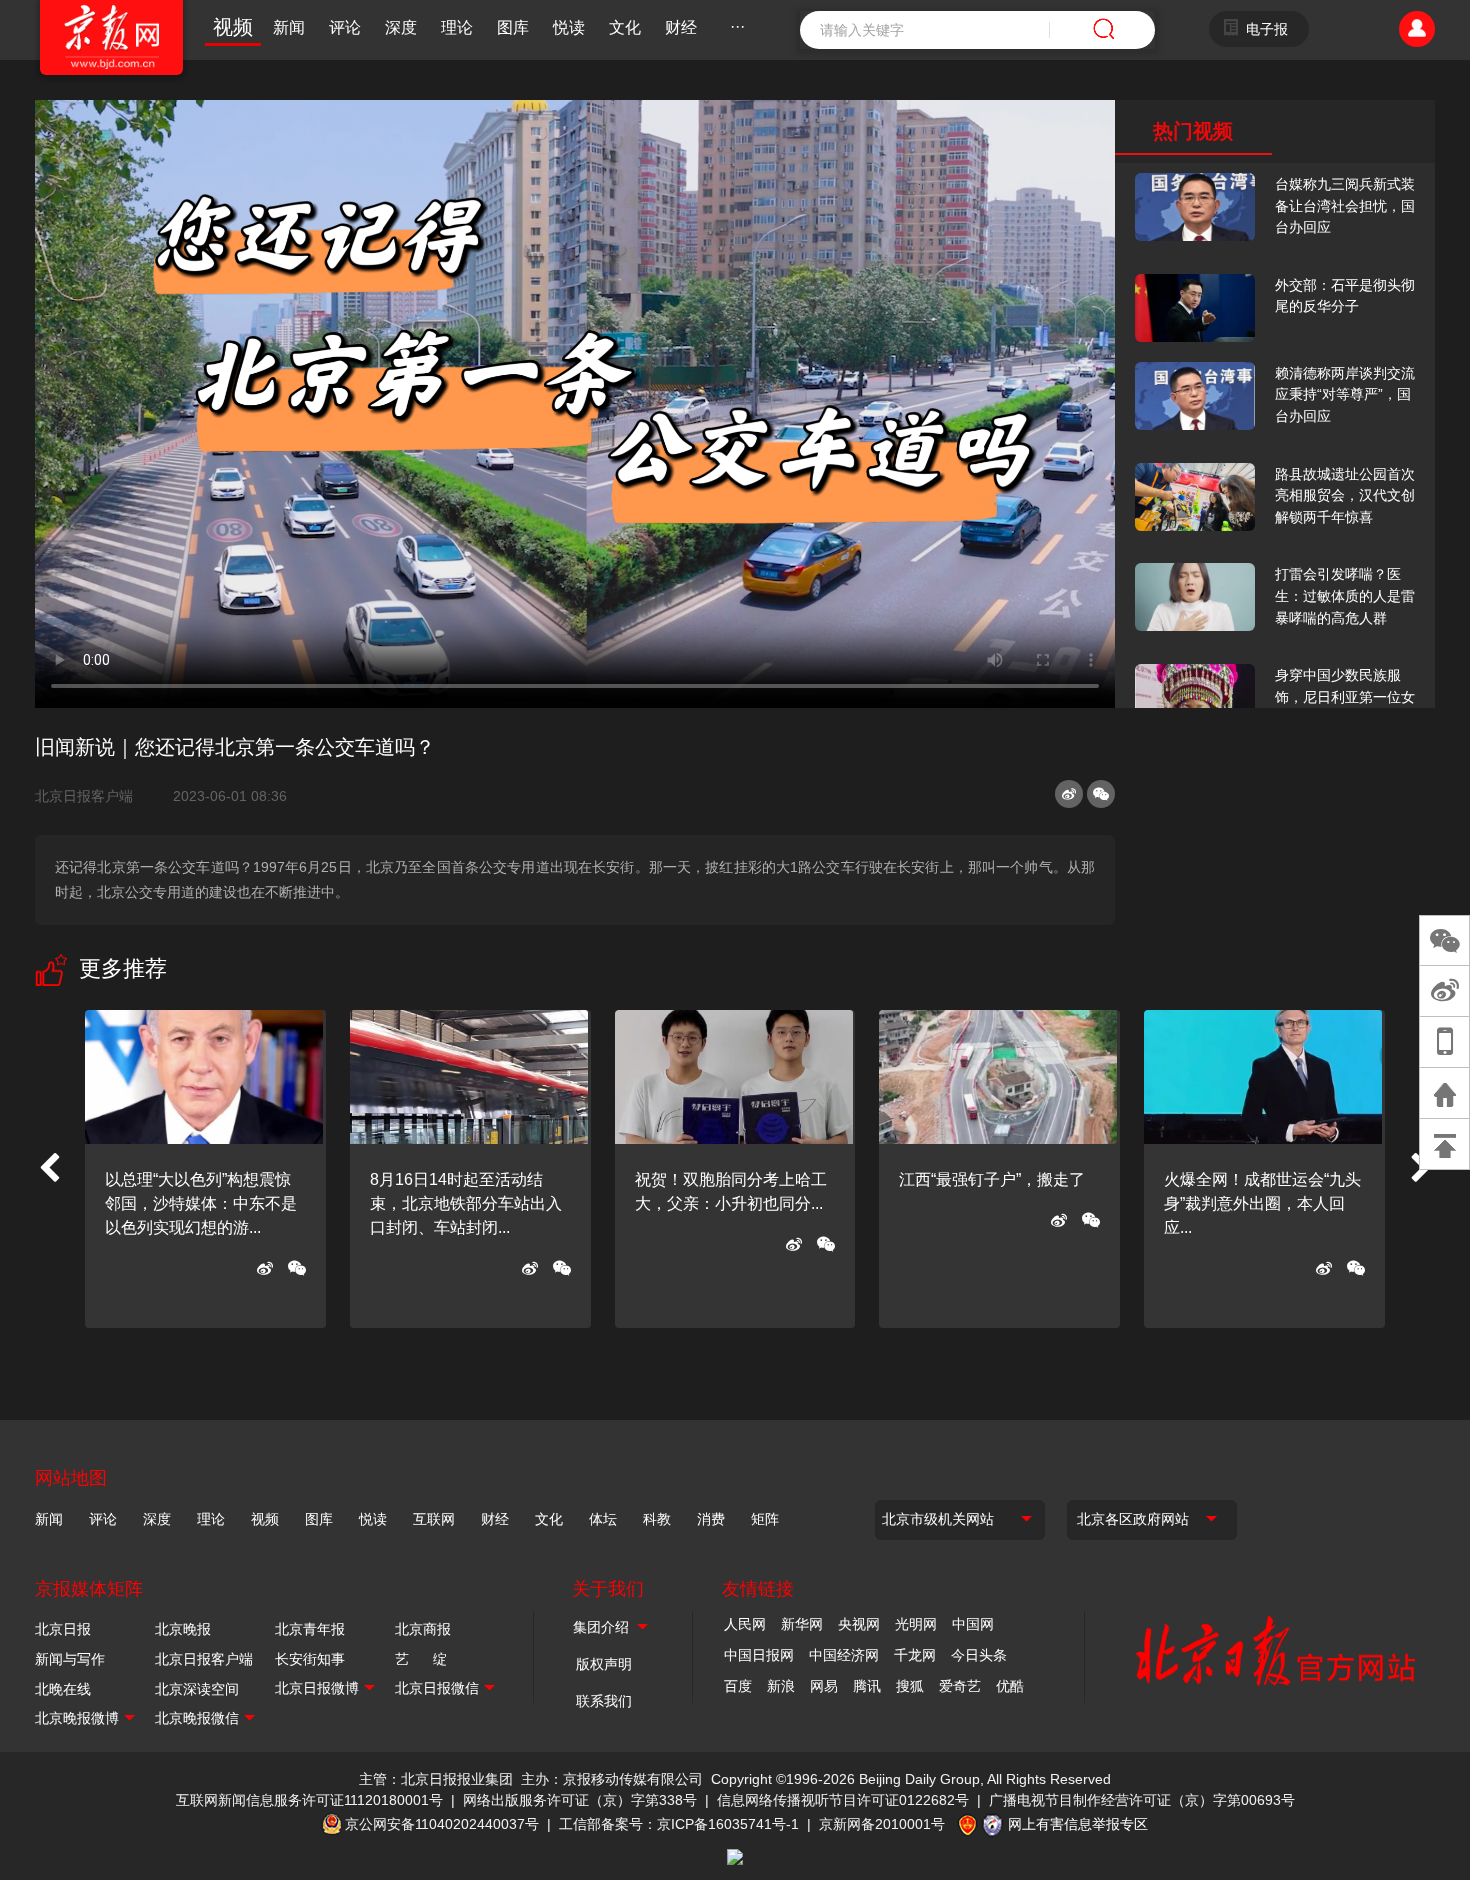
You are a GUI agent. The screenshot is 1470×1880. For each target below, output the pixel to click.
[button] (49, 1169)
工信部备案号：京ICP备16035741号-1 (679, 1824)
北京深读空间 (197, 1689)
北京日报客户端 (84, 796)
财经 (681, 27)
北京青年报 (310, 1629)
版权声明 (604, 1664)
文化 (625, 27)
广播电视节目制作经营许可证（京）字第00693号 (1142, 1800)
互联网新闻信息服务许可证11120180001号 (309, 1800)
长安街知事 (310, 1659)
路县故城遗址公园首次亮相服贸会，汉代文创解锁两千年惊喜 (1345, 495)
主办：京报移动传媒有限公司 (612, 1779)
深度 (401, 27)
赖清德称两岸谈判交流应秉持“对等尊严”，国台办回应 (1345, 394)
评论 (345, 27)
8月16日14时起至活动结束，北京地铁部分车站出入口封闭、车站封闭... (466, 1203)
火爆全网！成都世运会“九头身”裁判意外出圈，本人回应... (1262, 1203)
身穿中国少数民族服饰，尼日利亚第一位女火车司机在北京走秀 (1345, 696)
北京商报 (423, 1629)
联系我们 (604, 1701)
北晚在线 (63, 1689)
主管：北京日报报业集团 (436, 1779)
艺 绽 (421, 1659)
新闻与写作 (70, 1659)
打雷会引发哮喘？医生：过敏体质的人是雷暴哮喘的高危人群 (1345, 595)
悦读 (569, 27)
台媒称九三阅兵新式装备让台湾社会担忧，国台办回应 (1345, 205)
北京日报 (63, 1629)
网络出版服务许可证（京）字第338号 (580, 1800)
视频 (233, 27)
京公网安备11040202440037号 (442, 1824)
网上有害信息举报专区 (1078, 1824)
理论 (457, 27)
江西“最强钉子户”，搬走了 (992, 1179)
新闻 (289, 27)
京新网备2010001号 (882, 1824)
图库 (513, 27)
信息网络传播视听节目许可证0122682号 (843, 1800)
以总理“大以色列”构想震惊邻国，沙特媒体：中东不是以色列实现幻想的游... (201, 1203)
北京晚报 (183, 1629)
